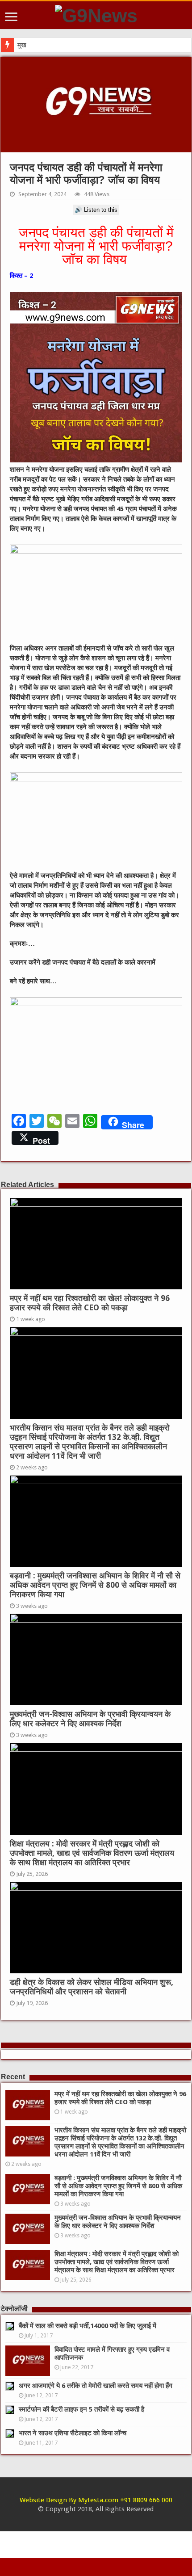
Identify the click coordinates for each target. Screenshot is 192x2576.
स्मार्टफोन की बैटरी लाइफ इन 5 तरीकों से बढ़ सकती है (81, 2409)
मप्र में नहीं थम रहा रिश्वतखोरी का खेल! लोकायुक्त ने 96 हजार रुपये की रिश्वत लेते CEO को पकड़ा (90, 1303)
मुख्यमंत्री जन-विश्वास (43, 45)
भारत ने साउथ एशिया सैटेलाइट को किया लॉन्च (73, 2433)
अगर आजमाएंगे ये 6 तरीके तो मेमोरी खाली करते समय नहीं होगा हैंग (96, 2386)
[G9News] (96, 14)
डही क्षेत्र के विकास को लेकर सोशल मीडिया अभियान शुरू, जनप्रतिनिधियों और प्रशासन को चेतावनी (92, 1987)
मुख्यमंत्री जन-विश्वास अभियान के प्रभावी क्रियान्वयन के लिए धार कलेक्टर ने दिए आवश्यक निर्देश (90, 1719)
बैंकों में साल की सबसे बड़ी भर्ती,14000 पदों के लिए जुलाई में (88, 2326)
